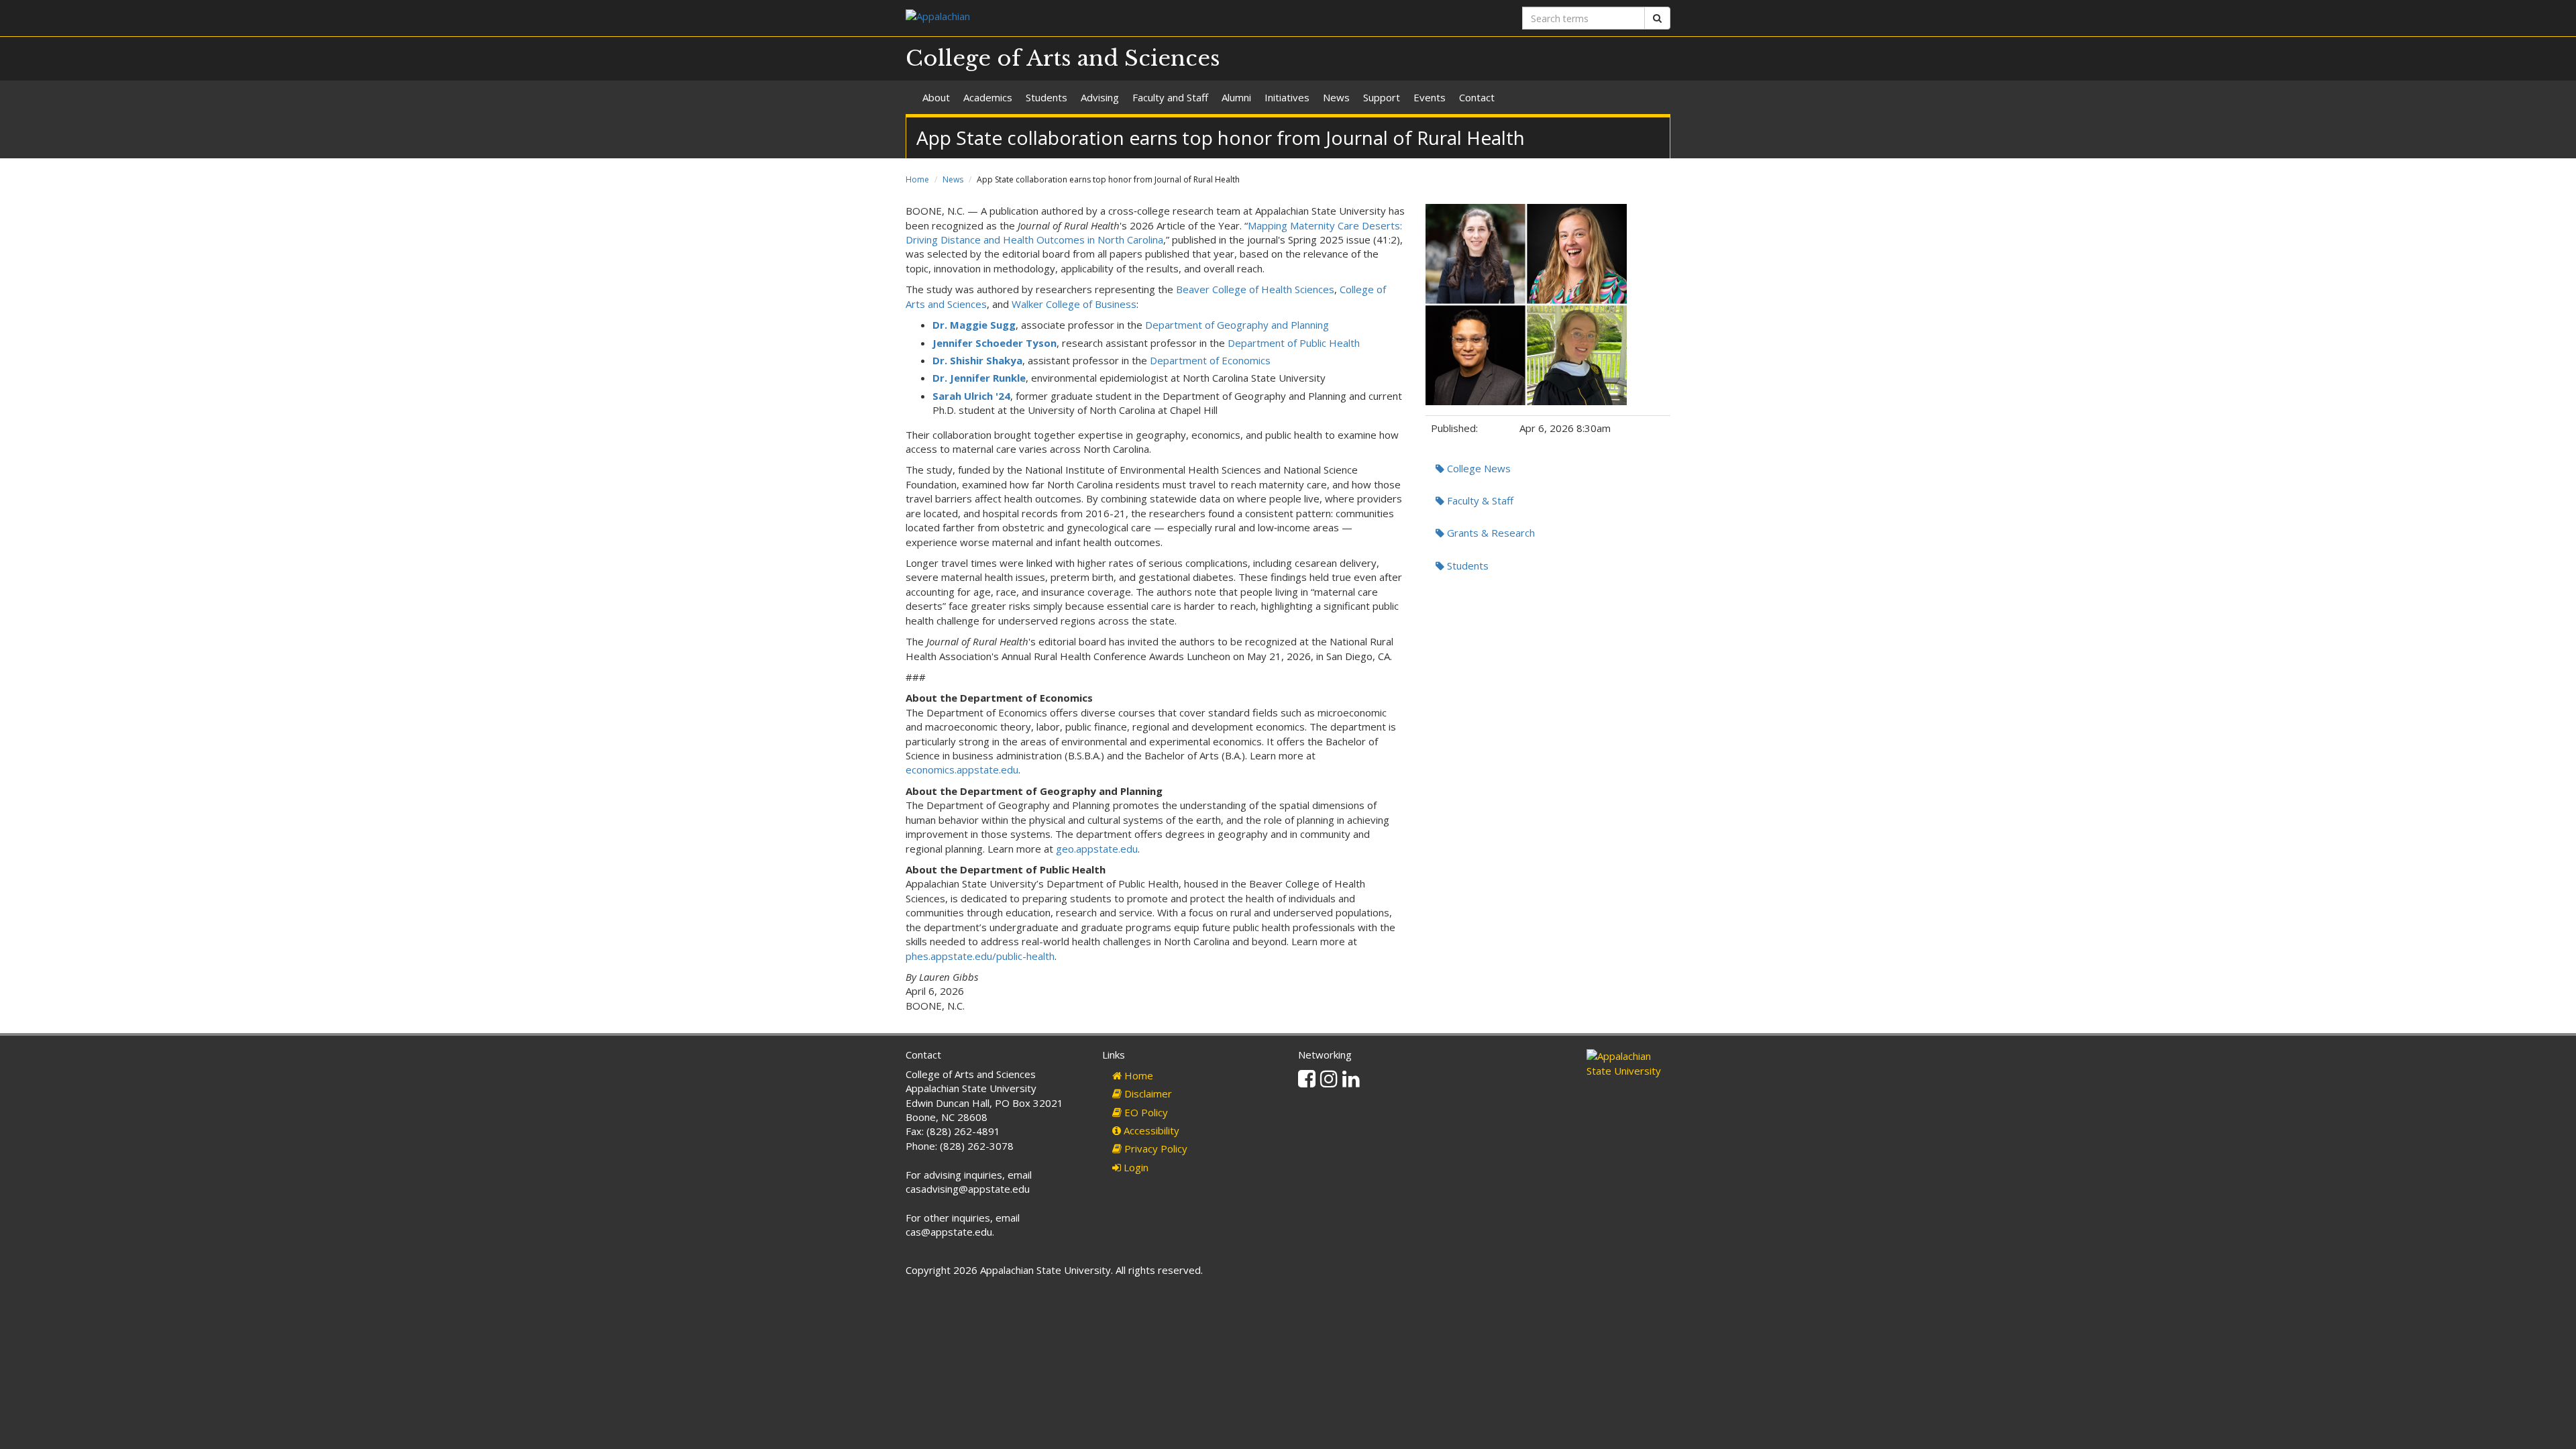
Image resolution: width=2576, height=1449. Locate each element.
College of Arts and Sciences (1063, 58)
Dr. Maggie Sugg (974, 325)
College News (1478, 468)
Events (1430, 97)
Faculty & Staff (1479, 500)
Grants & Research (1490, 533)
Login (1135, 1167)
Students (1046, 97)
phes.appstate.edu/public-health (980, 956)
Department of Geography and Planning (1237, 325)
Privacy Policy (1155, 1148)
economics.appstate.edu (962, 769)
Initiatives (1287, 97)
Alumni (1236, 97)
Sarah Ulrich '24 (971, 396)
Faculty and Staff (1170, 97)
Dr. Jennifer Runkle (979, 378)
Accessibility (1150, 1130)
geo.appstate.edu (1097, 849)
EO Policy (1145, 1112)
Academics (988, 97)
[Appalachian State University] (1092, 18)
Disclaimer (1147, 1093)
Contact (1477, 97)
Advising (1100, 97)
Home (917, 179)
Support (1382, 97)
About (936, 97)
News (1336, 97)
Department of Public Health (1294, 343)
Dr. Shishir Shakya (977, 360)
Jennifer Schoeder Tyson (995, 343)
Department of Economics (1210, 360)
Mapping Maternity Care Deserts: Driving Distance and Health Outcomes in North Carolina (1154, 232)
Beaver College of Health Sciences (1255, 289)
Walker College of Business (1074, 304)
